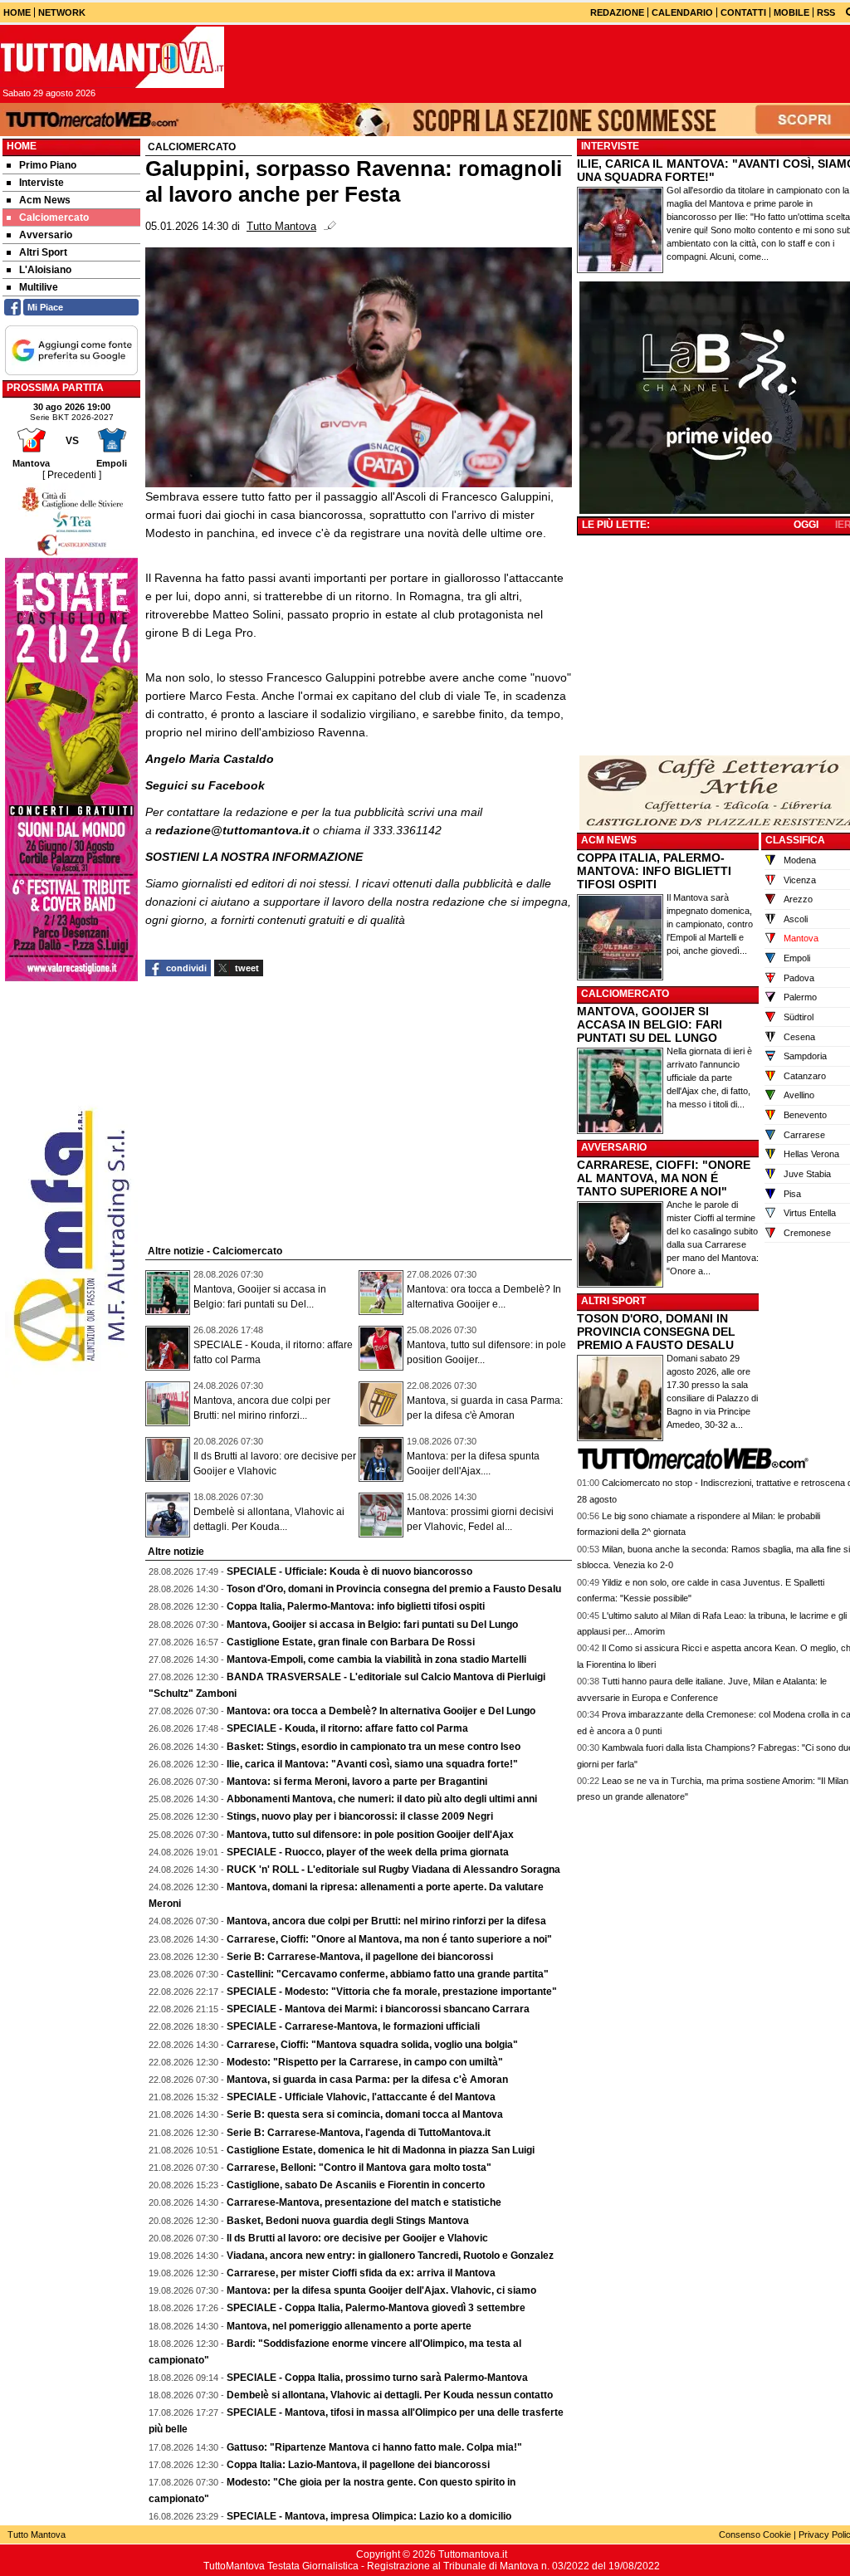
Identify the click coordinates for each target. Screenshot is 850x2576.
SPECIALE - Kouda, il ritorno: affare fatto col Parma (347, 1728)
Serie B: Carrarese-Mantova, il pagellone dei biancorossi (360, 1957)
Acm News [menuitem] (45, 200)
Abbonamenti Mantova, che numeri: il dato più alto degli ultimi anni (382, 1799)
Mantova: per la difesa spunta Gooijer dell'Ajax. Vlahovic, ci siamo (381, 2290)
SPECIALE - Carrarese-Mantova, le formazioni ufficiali (353, 2026)
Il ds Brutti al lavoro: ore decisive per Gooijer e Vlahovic (357, 2238)
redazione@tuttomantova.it (232, 830)
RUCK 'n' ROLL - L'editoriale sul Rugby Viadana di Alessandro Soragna (393, 1870)
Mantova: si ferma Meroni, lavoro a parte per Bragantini (357, 1782)
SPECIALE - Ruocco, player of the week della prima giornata (368, 1852)
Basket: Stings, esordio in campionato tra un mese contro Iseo (374, 1747)
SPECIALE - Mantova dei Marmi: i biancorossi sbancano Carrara (378, 2009)
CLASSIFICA (795, 840)
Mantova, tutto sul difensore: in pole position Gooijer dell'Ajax (370, 1835)
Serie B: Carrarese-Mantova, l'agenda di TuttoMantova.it (359, 2133)
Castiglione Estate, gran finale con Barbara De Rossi (351, 1642)
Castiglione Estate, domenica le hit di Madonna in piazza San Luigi (381, 2150)
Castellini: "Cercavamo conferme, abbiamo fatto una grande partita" (388, 1974)
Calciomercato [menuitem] (54, 218)
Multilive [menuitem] (39, 287)
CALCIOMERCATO (625, 994)
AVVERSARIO (614, 1147)
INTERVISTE (610, 146)
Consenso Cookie (755, 2534)
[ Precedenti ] (72, 475)
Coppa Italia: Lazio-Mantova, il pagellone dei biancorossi (358, 2465)
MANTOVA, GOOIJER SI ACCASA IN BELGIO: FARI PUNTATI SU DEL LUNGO (650, 1024)
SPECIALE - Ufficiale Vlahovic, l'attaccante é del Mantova (361, 2097)
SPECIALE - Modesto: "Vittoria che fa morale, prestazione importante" (392, 1992)
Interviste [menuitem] (42, 183)
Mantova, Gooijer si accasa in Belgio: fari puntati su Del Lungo (372, 1625)
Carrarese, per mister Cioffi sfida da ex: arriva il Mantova (361, 2273)
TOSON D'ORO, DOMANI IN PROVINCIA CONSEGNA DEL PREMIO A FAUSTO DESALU (656, 1332)
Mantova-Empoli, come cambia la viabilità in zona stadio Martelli (376, 1659)
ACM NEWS (609, 840)
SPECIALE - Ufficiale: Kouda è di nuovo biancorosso (349, 1572)
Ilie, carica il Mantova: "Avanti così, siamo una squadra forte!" (372, 1764)
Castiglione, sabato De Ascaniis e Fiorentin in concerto (356, 2185)
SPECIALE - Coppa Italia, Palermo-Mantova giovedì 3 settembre (376, 2308)
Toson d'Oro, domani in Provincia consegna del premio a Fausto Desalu (394, 1589)
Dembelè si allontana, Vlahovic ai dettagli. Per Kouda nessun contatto (390, 2395)
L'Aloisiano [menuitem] (45, 270)
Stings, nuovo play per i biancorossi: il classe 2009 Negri (360, 1816)
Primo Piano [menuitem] (48, 165)
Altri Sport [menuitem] (43, 252)
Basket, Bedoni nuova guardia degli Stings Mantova (348, 2221)
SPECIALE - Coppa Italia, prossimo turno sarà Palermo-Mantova (377, 2378)
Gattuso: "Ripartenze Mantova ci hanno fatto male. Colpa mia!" (374, 2447)
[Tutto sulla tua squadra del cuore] (112, 57)
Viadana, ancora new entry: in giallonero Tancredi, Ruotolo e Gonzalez (390, 2256)
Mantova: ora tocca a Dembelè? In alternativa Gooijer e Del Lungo (381, 1711)
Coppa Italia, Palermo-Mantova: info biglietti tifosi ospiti (356, 1606)
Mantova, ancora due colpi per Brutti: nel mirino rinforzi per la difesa (386, 1921)
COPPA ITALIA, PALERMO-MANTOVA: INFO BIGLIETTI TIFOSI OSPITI (654, 871)
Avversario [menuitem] (46, 235)
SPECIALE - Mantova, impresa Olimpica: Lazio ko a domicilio (369, 2516)
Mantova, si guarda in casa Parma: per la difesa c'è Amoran (367, 2080)
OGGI (806, 525)
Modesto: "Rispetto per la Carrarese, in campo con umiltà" (365, 2062)
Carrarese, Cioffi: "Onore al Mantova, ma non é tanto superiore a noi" (389, 1939)
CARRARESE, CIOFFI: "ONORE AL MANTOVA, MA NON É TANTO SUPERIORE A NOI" (664, 1178)
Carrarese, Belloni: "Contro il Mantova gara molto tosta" (359, 2168)
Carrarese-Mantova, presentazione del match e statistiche (364, 2202)
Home (22, 146)
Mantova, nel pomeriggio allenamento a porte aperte (349, 2326)
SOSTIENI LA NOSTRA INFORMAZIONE (254, 857)
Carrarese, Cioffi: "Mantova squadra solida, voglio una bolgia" (372, 2045)
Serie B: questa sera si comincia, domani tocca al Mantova (365, 2114)
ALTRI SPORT (613, 1301)
